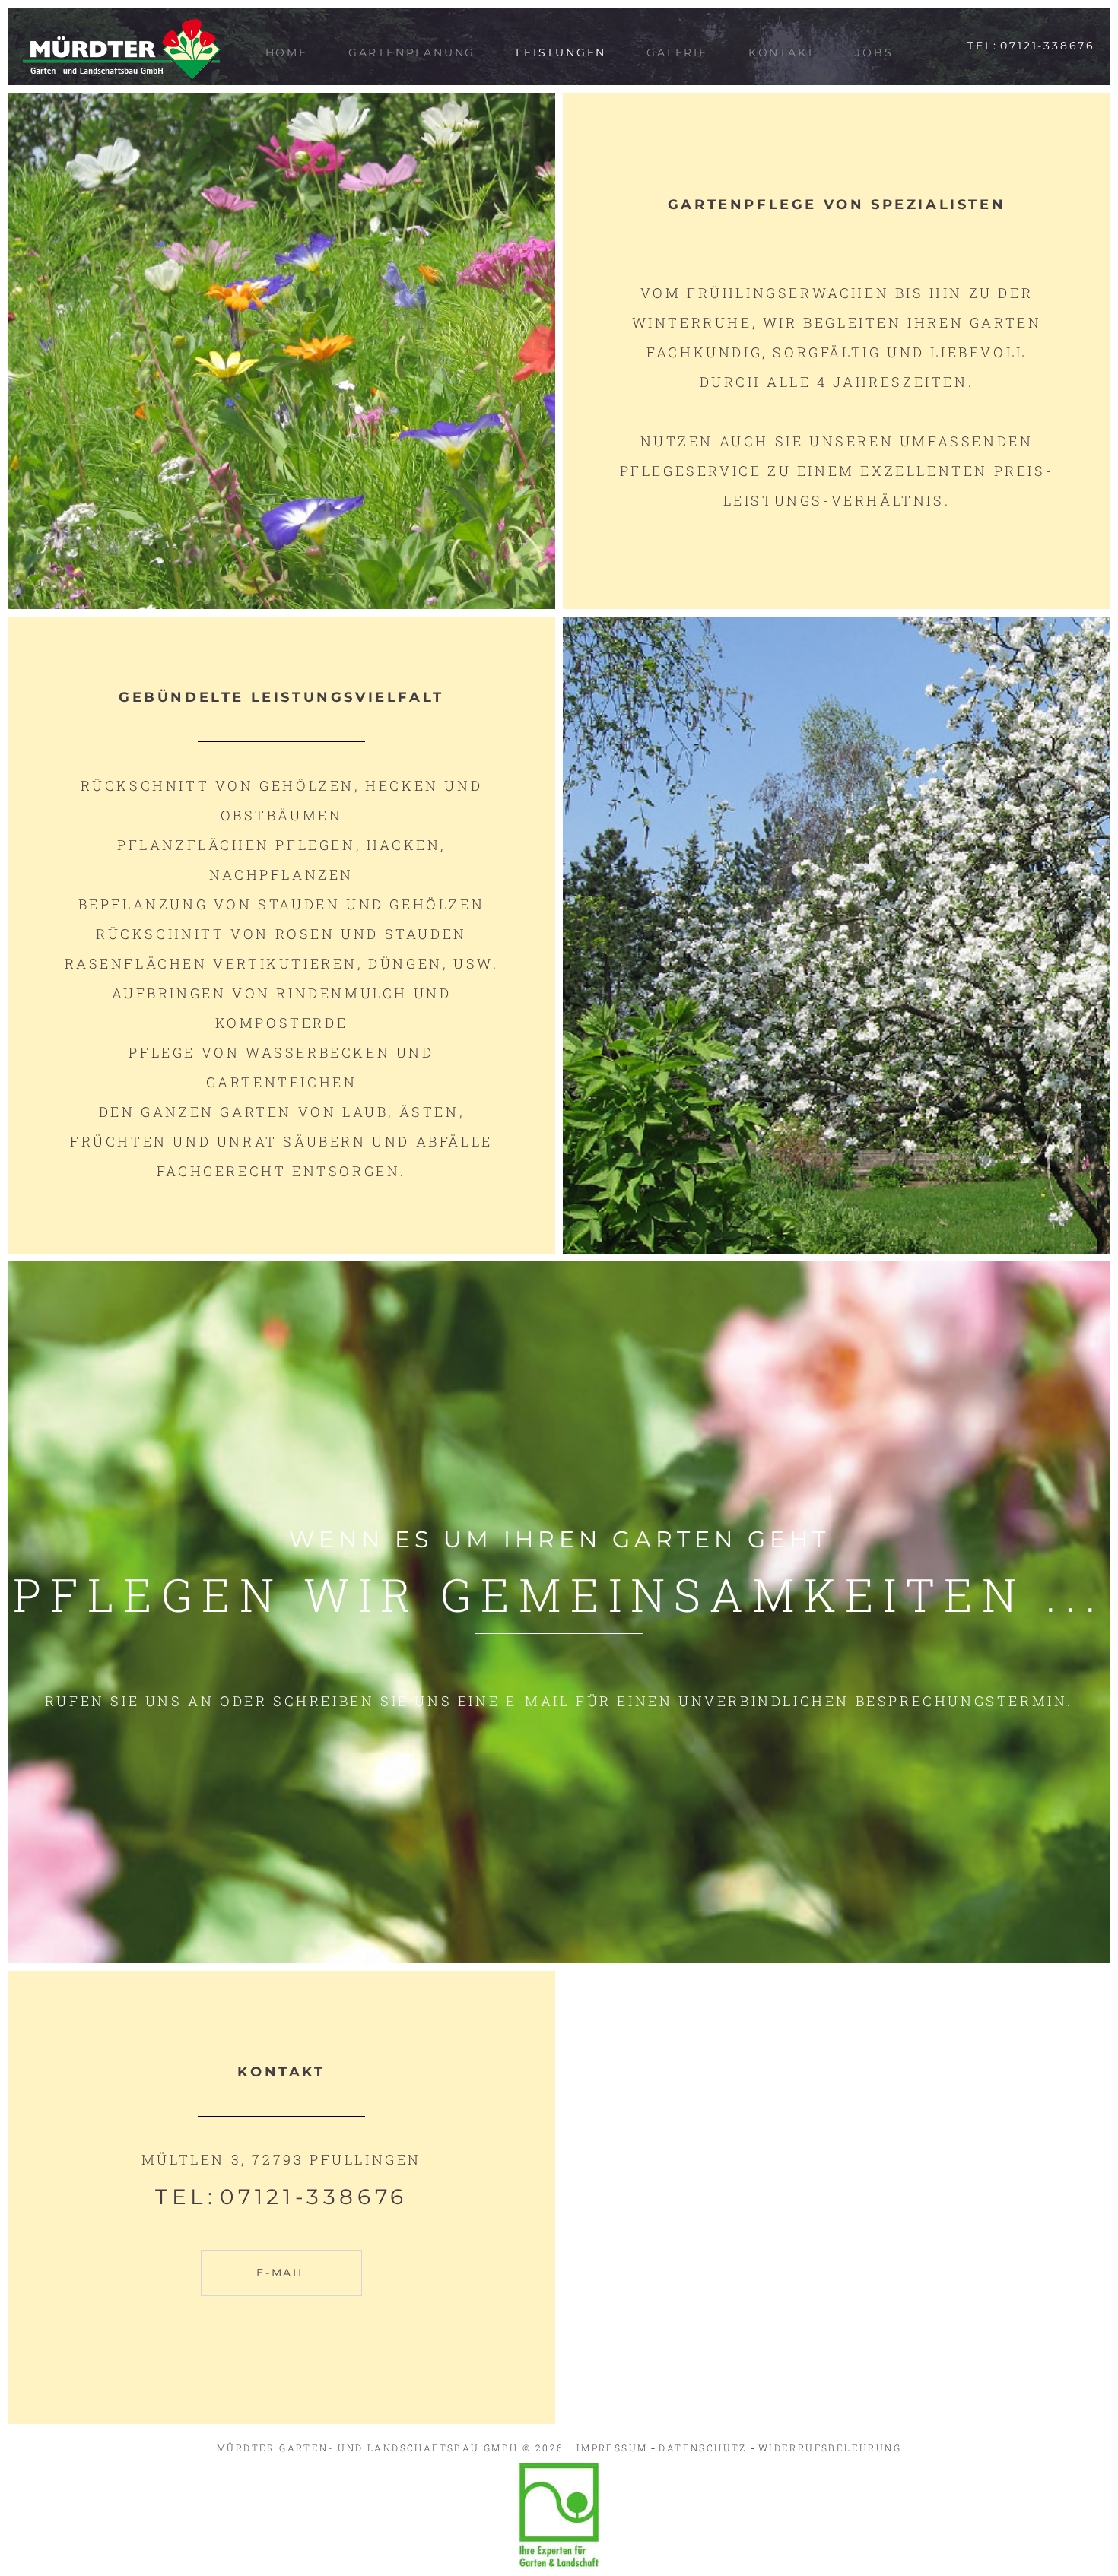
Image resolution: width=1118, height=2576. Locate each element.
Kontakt (782, 52)
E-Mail (281, 2273)
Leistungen (561, 52)
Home (287, 52)
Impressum (612, 2448)
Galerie (677, 52)
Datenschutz (702, 2448)
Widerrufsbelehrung (830, 2448)
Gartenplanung (412, 52)
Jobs (874, 52)
